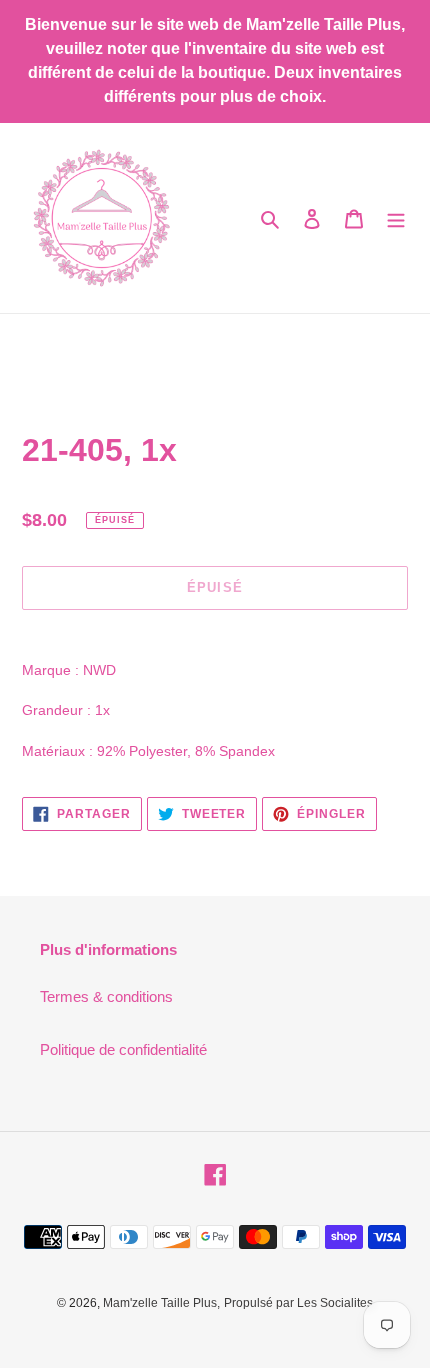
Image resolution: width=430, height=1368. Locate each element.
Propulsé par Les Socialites (298, 1303)
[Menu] (396, 218)
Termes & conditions (106, 996)
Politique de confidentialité (123, 1049)
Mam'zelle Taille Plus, (161, 1303)
